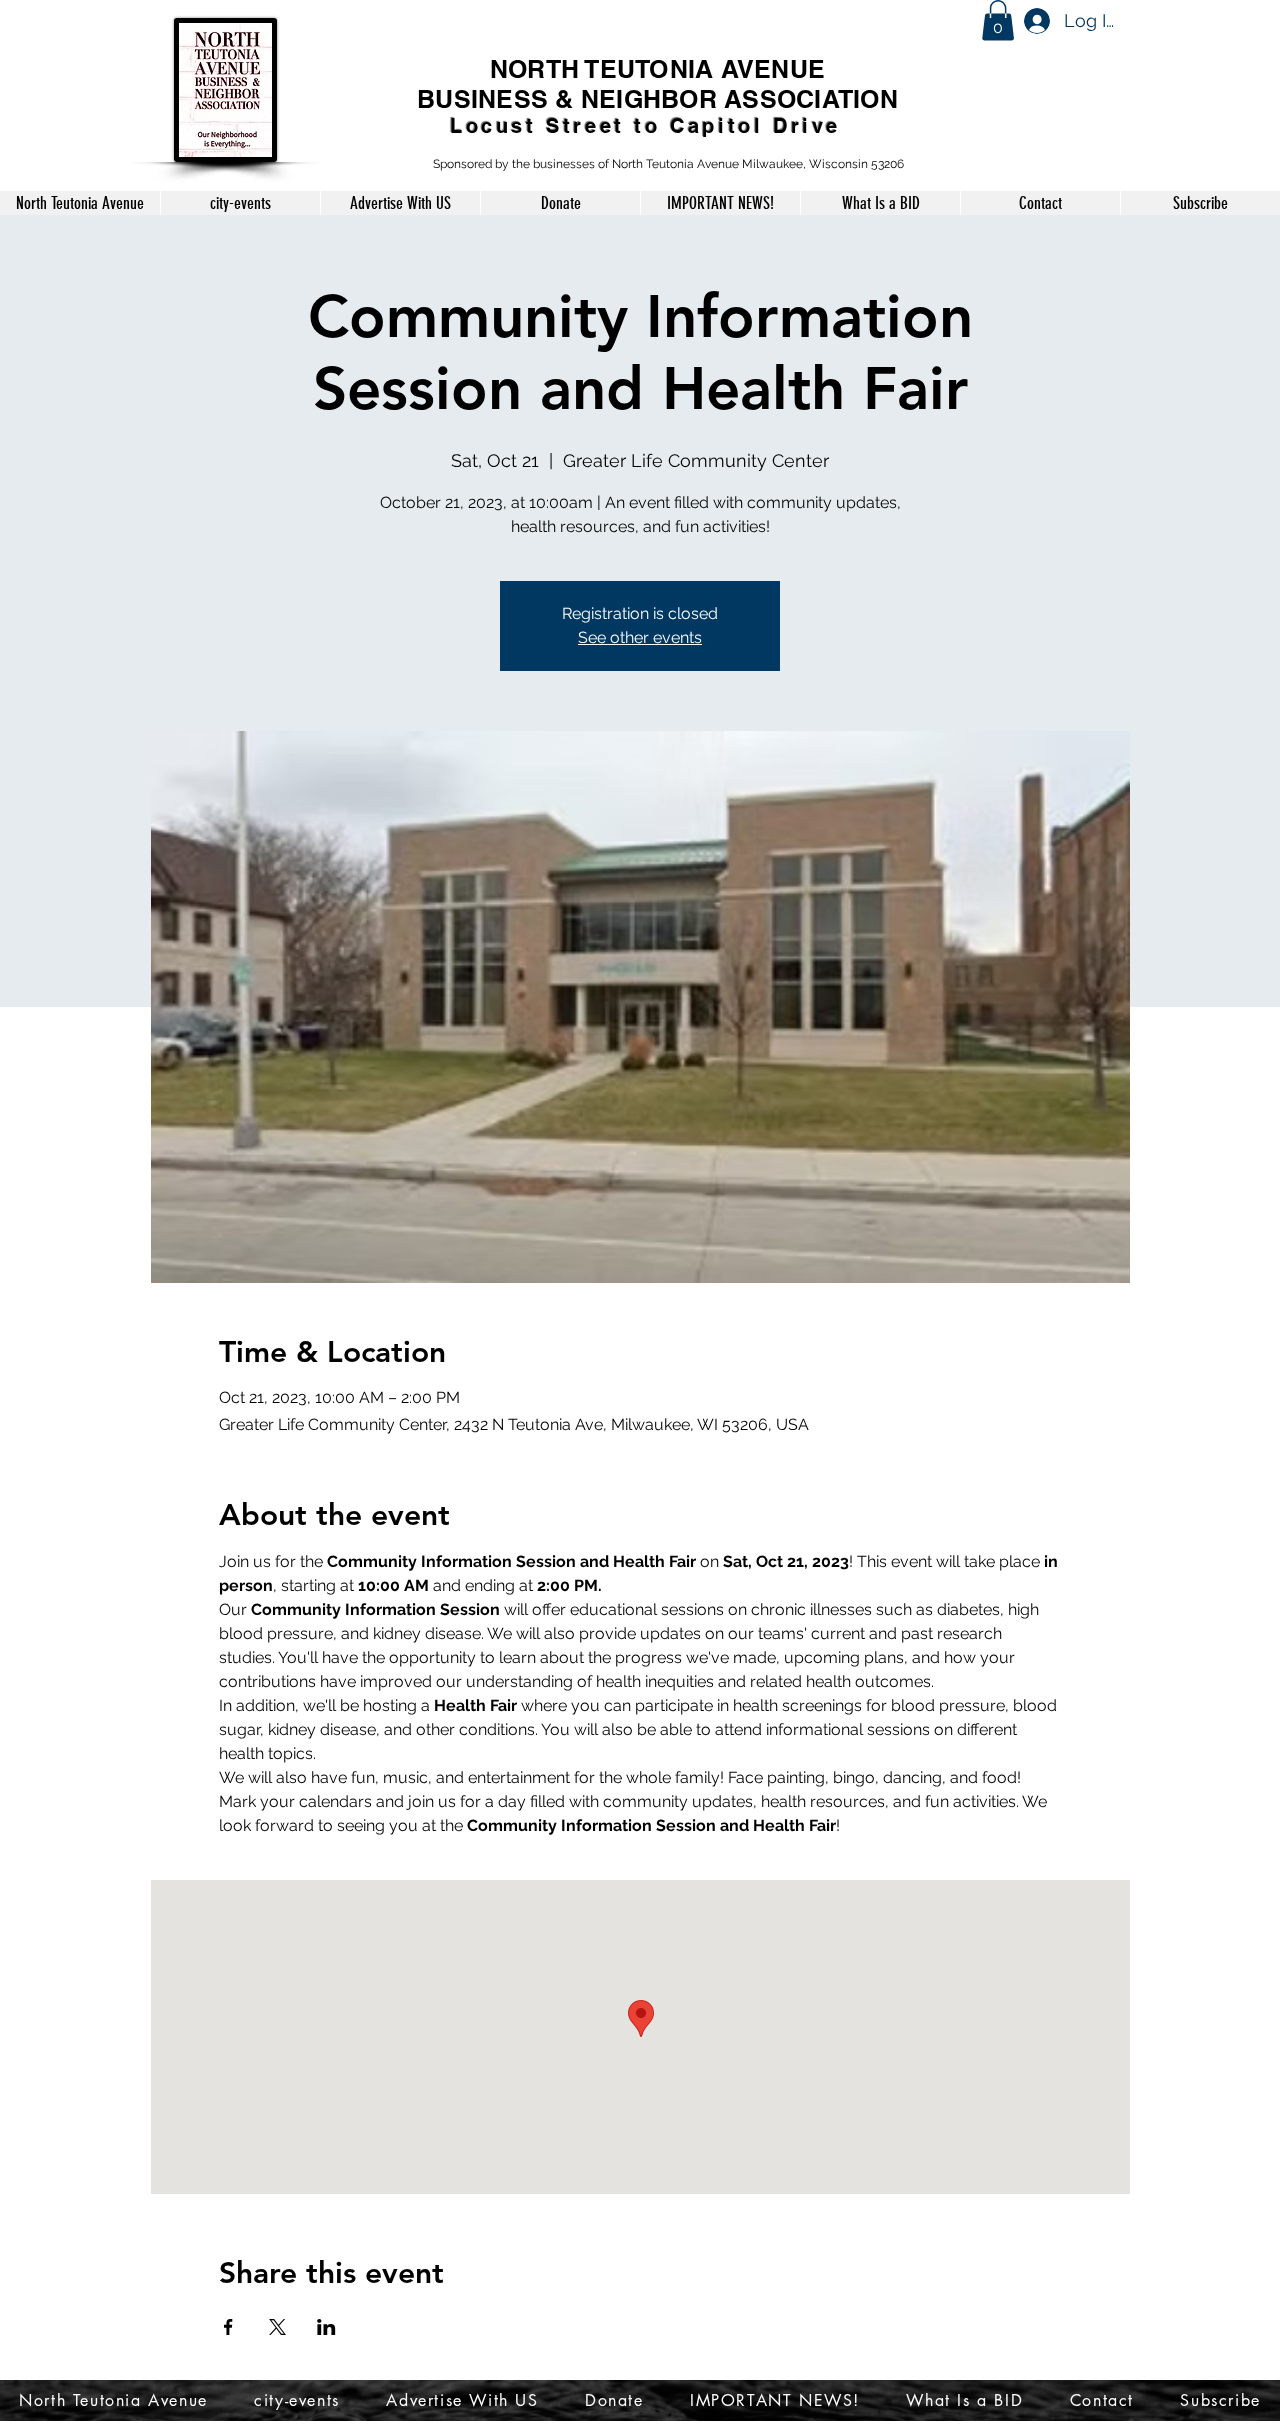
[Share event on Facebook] (228, 2327)
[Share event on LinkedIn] (326, 2327)
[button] (998, 20)
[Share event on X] (277, 2327)
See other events (640, 637)
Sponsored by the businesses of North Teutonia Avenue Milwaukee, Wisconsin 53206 (668, 164)
